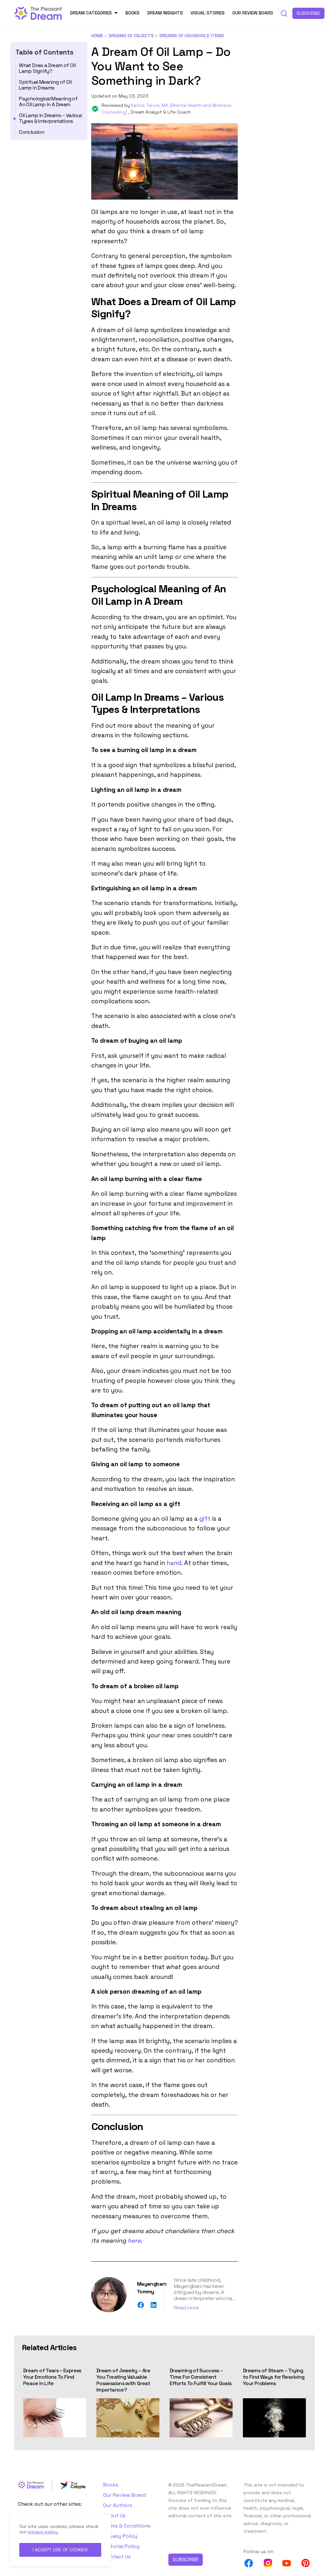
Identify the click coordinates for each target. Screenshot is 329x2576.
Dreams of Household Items (192, 36)
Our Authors (118, 2505)
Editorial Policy (121, 2546)
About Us (114, 2516)
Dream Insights (165, 13)
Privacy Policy (120, 2536)
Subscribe (308, 13)
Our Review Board (253, 13)
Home (97, 36)
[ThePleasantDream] (38, 13)
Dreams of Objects (131, 36)
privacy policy (43, 2532)
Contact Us (117, 2557)
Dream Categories (91, 13)
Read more (186, 2308)
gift (204, 1519)
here (134, 2241)
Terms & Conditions (127, 2526)
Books (132, 13)
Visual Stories (208, 13)
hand (173, 1563)
